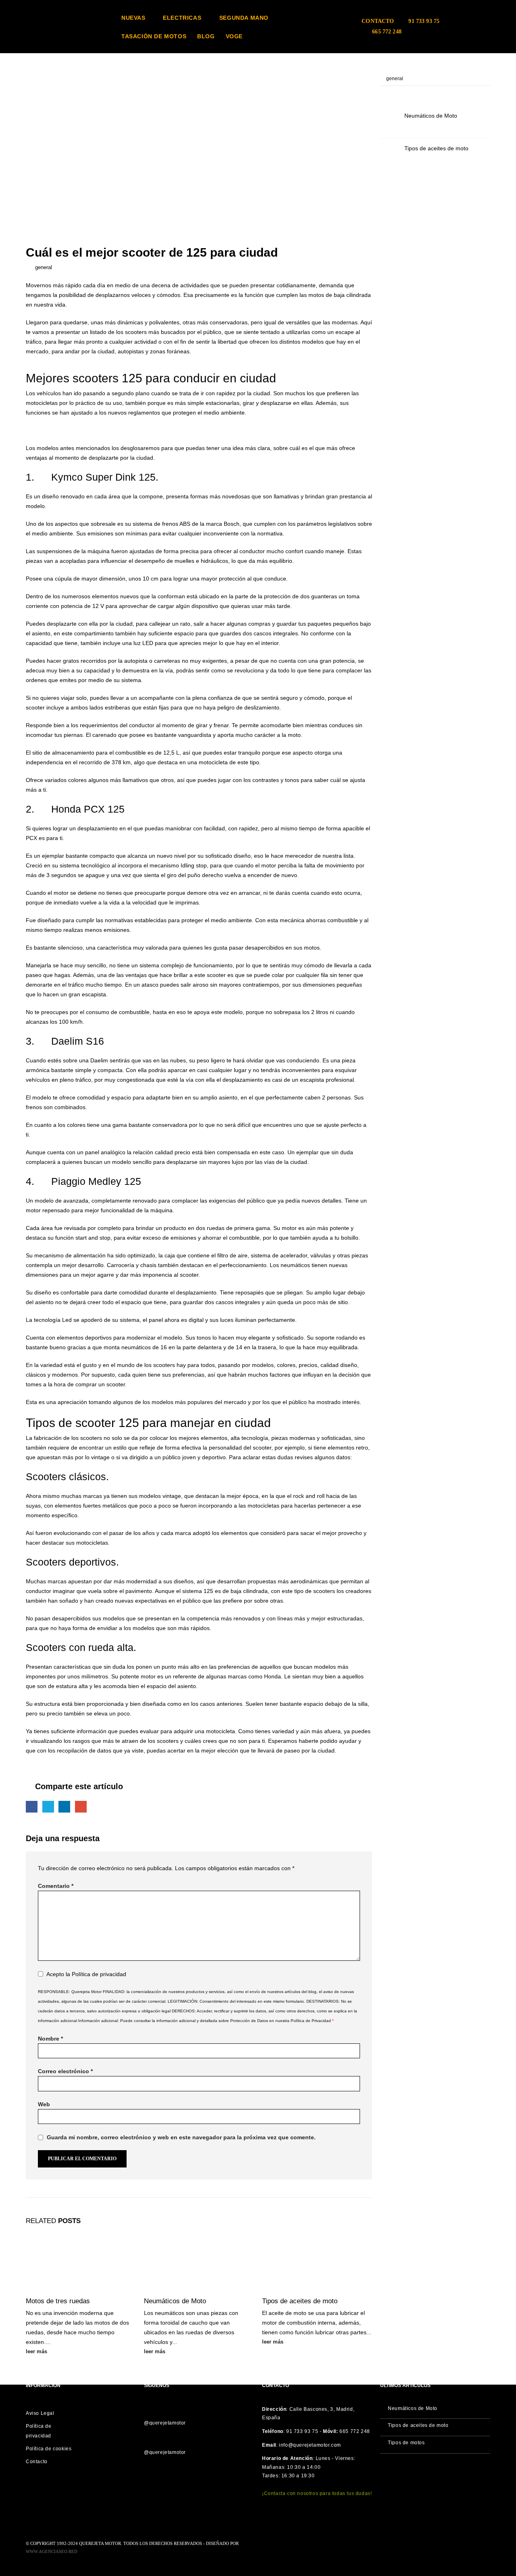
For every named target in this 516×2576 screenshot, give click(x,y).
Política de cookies (49, 2449)
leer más (37, 2352)
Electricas (182, 18)
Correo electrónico (65, 2071)
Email (81, 1807)
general (44, 268)
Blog (206, 36)
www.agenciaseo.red (52, 2551)
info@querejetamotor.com (310, 2445)
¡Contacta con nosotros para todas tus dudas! (317, 2493)
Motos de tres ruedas (58, 2301)
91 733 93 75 (424, 21)
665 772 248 (387, 32)
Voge (234, 36)
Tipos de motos (406, 2443)
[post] (390, 121)
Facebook (32, 1807)
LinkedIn (64, 1807)
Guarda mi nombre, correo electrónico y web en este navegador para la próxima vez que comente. (181, 2137)
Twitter (48, 1807)
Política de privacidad (99, 1974)
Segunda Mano (244, 18)
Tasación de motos (154, 36)
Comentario (56, 1886)
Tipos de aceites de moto (300, 2301)
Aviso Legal (40, 2413)
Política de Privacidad (311, 2021)
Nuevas (133, 18)
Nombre (50, 2039)
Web (44, 2104)
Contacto (378, 21)
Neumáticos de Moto (175, 2301)
